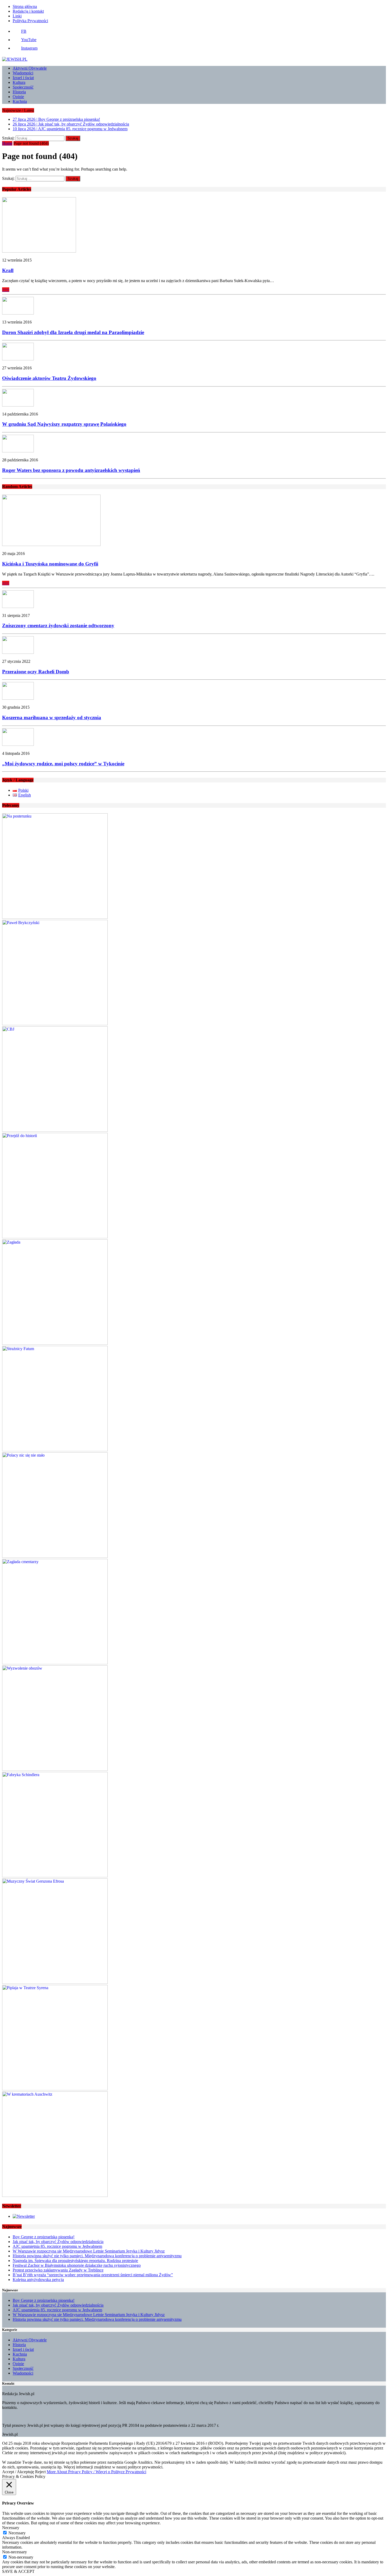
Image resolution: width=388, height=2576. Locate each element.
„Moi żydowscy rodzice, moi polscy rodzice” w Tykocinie (63, 764)
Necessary (17, 2533)
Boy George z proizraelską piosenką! (44, 2237)
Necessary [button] (11, 2528)
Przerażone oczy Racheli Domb (36, 672)
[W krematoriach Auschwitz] (55, 2195)
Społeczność (23, 87)
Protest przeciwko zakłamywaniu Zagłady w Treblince (58, 2270)
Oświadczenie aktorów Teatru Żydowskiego (49, 378)
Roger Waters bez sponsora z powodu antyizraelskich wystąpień (71, 470)
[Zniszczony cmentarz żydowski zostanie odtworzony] (18, 606)
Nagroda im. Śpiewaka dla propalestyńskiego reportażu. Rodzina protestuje (75, 2261)
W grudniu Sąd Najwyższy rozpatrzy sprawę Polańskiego (64, 424)
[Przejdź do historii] (55, 1237)
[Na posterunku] (55, 917)
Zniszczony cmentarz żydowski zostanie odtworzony (58, 625)
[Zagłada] (55, 1343)
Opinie (18, 97)
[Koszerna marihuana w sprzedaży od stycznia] (18, 698)
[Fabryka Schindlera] (55, 1876)
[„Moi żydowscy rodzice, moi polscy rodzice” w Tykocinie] (18, 744)
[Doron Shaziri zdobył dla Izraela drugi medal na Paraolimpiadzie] (18, 313)
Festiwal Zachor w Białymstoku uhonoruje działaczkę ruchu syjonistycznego (77, 2265)
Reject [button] (40, 2472)
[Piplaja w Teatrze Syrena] (55, 2089)
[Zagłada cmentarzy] (55, 1663)
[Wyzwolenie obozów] (55, 1769)
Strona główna (25, 6)
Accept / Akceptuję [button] (18, 2472)
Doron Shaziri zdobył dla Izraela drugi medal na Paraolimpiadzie (73, 332)
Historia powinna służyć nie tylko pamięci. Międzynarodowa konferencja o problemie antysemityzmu (97, 2256)
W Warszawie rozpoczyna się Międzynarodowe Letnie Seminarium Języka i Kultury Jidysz (89, 2251)
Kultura (19, 82)
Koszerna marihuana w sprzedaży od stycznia (52, 717)
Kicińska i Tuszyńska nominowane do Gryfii (50, 564)
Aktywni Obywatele (30, 68)
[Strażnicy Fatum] (55, 1450)
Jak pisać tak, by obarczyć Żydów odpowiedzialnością (58, 2242)
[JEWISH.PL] (194, 59)
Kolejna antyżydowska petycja (38, 2280)
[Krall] (39, 251)
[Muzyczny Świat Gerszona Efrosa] (55, 1982)
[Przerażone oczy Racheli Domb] (18, 652)
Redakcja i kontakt (28, 11)
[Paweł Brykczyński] (55, 1024)
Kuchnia (20, 101)
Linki (17, 16)
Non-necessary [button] (15, 2552)
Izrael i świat (23, 78)
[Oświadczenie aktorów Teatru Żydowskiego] (18, 359)
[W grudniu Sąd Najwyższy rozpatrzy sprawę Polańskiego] (18, 405)
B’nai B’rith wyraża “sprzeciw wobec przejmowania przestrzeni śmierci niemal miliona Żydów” (93, 2275)
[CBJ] (55, 1130)
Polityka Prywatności (30, 21)
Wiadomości (23, 73)
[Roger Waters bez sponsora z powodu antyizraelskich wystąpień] (18, 451)
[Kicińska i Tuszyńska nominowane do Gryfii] (51, 545)
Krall (8, 270)
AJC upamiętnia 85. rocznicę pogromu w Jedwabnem (57, 2246)
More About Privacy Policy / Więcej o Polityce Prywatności (96, 2472)
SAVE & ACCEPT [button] (18, 2571)
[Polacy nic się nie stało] (55, 1556)
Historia (19, 92)
